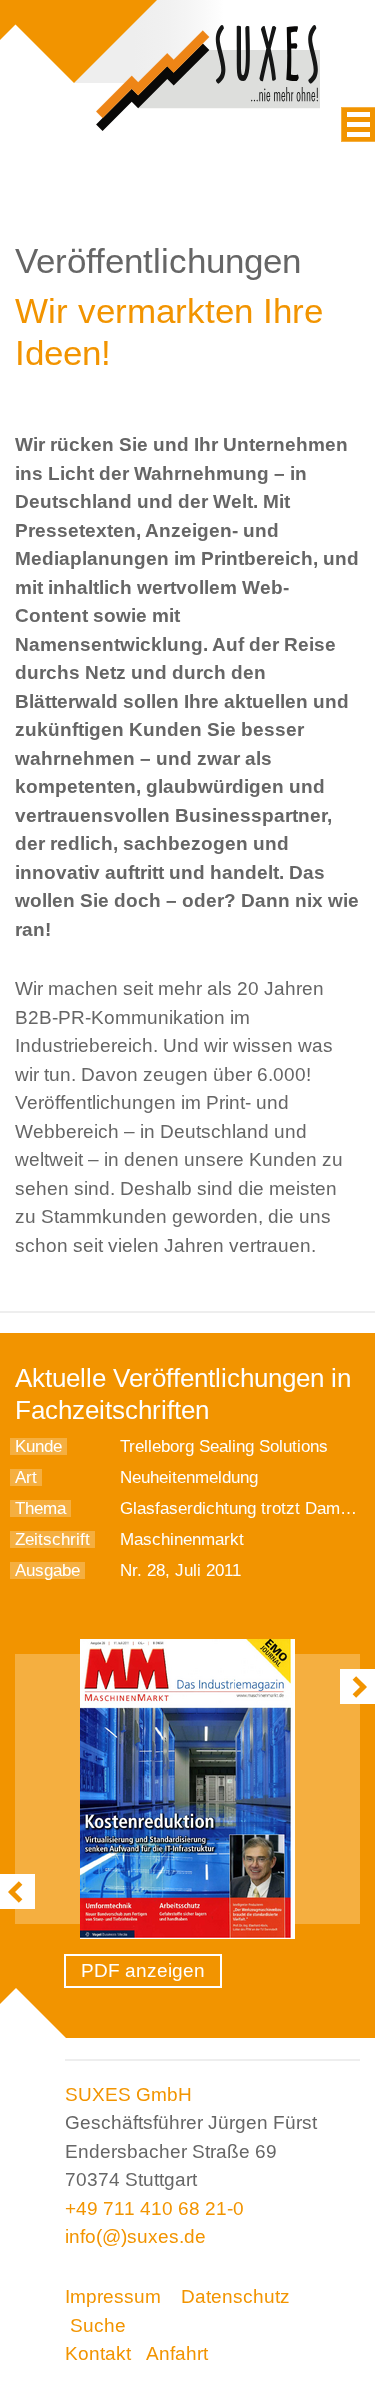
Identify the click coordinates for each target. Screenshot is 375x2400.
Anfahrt (177, 2353)
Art (26, 1477)
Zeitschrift (52, 1539)
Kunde (38, 1446)
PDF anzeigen (143, 1970)
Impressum (113, 2296)
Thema (40, 1508)
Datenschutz (235, 2296)
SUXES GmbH (128, 2094)
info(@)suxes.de (135, 2236)
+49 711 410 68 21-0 (154, 2208)
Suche (98, 2325)
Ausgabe (47, 1570)
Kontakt (98, 2353)
